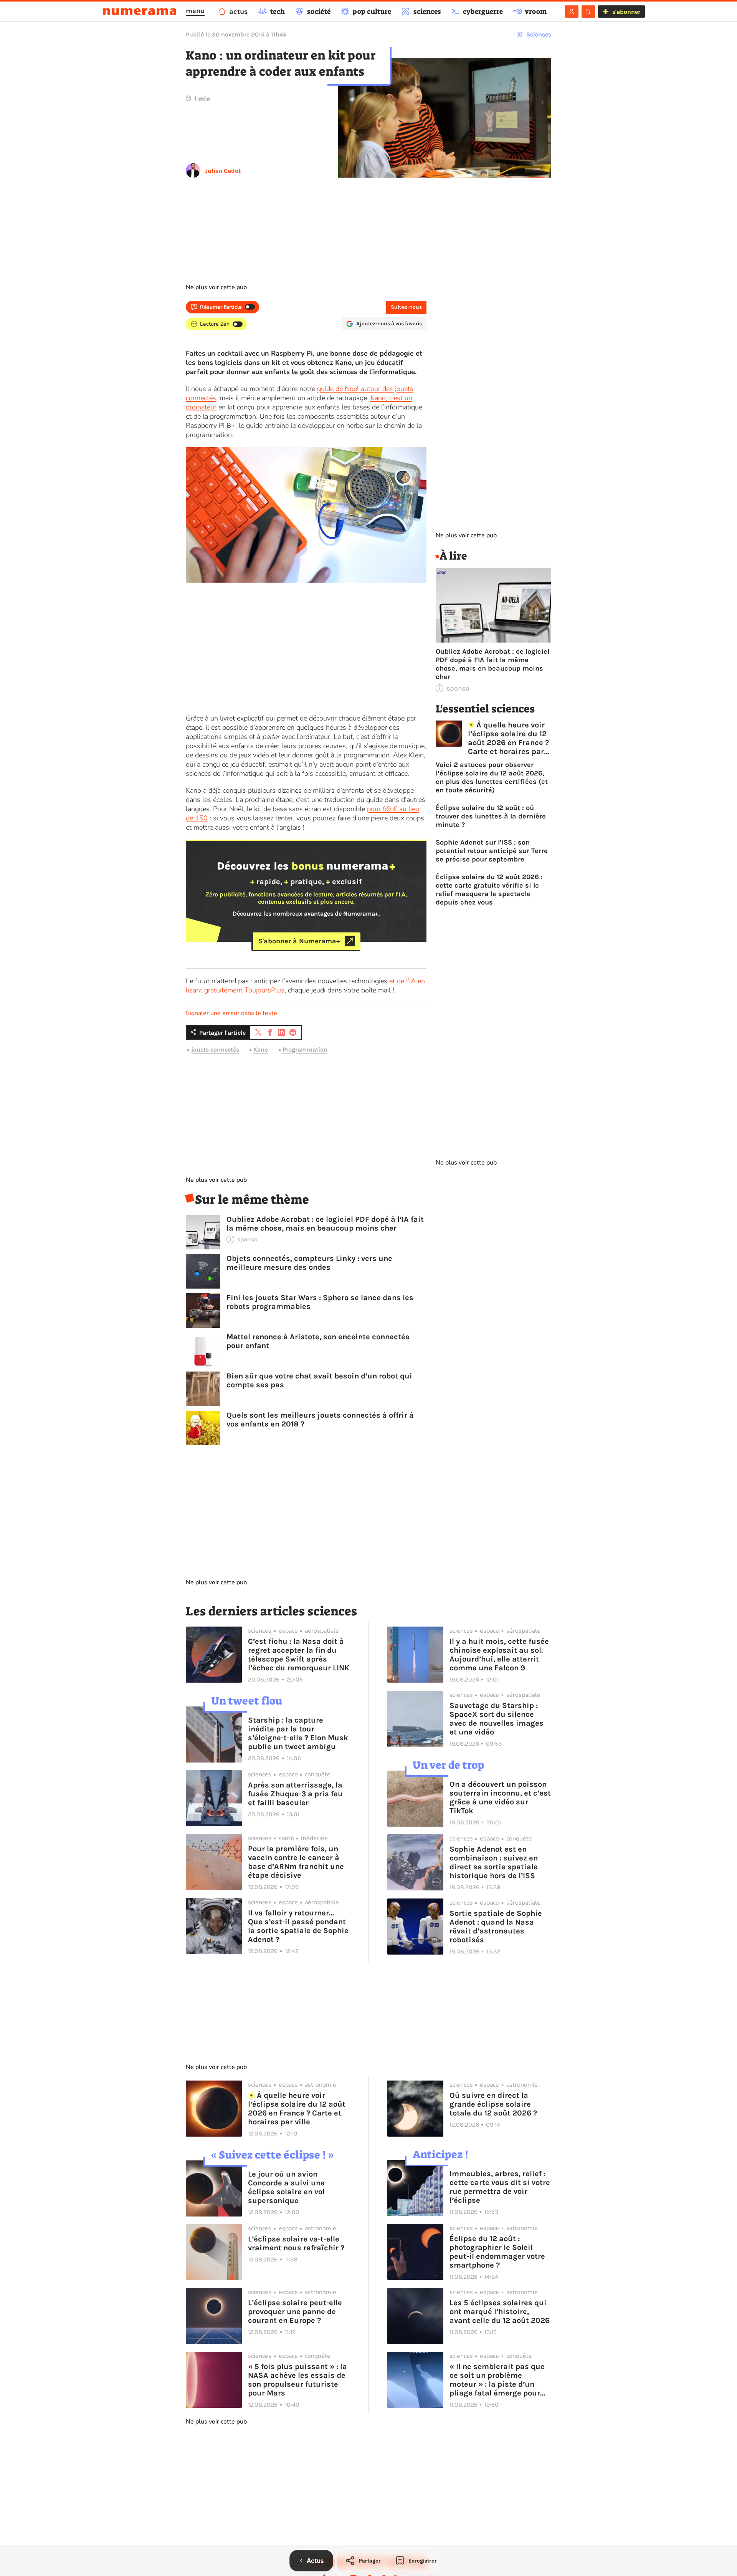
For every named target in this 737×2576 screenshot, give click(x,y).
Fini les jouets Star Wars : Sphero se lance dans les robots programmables (320, 1302)
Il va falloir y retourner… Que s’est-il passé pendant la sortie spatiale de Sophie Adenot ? (298, 1926)
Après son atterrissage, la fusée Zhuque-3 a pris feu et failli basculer (295, 1794)
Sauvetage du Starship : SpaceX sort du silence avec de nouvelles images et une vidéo (497, 1719)
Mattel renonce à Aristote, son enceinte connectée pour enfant (318, 1341)
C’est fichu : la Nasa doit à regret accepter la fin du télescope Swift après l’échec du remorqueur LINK (299, 1655)
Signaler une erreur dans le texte (231, 1013)
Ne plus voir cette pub (216, 287)
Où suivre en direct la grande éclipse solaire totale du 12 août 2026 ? (493, 2104)
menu (195, 11)
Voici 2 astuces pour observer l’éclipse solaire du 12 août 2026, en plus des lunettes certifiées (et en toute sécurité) (492, 777)
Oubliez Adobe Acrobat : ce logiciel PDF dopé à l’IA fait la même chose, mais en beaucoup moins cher (325, 1224)
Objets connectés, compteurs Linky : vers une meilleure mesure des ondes (309, 1263)
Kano (261, 1050)
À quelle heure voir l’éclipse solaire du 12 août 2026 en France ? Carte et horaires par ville (508, 738)
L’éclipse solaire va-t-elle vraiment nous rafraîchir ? (296, 2243)
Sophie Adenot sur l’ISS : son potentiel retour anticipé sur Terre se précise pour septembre (492, 851)
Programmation (305, 1050)
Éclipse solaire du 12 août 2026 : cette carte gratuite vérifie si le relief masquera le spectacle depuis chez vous (489, 890)
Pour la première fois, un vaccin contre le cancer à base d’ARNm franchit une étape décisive (296, 1862)
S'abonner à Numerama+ (299, 941)
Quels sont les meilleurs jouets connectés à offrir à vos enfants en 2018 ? (320, 1420)
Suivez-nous (406, 307)
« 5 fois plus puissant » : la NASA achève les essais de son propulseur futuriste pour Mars (297, 2380)
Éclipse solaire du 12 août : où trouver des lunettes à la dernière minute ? (491, 816)
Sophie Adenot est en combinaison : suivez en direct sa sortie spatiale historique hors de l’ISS (494, 1862)
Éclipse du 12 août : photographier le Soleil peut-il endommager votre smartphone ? (497, 2252)
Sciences (539, 34)
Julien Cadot (223, 171)
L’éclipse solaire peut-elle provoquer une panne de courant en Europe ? (295, 2312)
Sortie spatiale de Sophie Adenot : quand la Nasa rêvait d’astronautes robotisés (496, 1927)
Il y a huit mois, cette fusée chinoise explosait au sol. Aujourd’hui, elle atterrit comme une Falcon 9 (499, 1655)
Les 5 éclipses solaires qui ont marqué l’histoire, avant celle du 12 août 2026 (500, 2312)
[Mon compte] (572, 12)
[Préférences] (588, 12)
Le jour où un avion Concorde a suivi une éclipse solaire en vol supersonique (286, 2187)
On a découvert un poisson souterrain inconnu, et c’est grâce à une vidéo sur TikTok (500, 1797)
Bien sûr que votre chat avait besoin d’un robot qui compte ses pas (319, 1380)
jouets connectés (215, 1050)
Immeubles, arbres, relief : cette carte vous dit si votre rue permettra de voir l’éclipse (500, 2187)
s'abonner (626, 12)
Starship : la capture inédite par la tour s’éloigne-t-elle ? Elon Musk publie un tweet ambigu (298, 1733)
